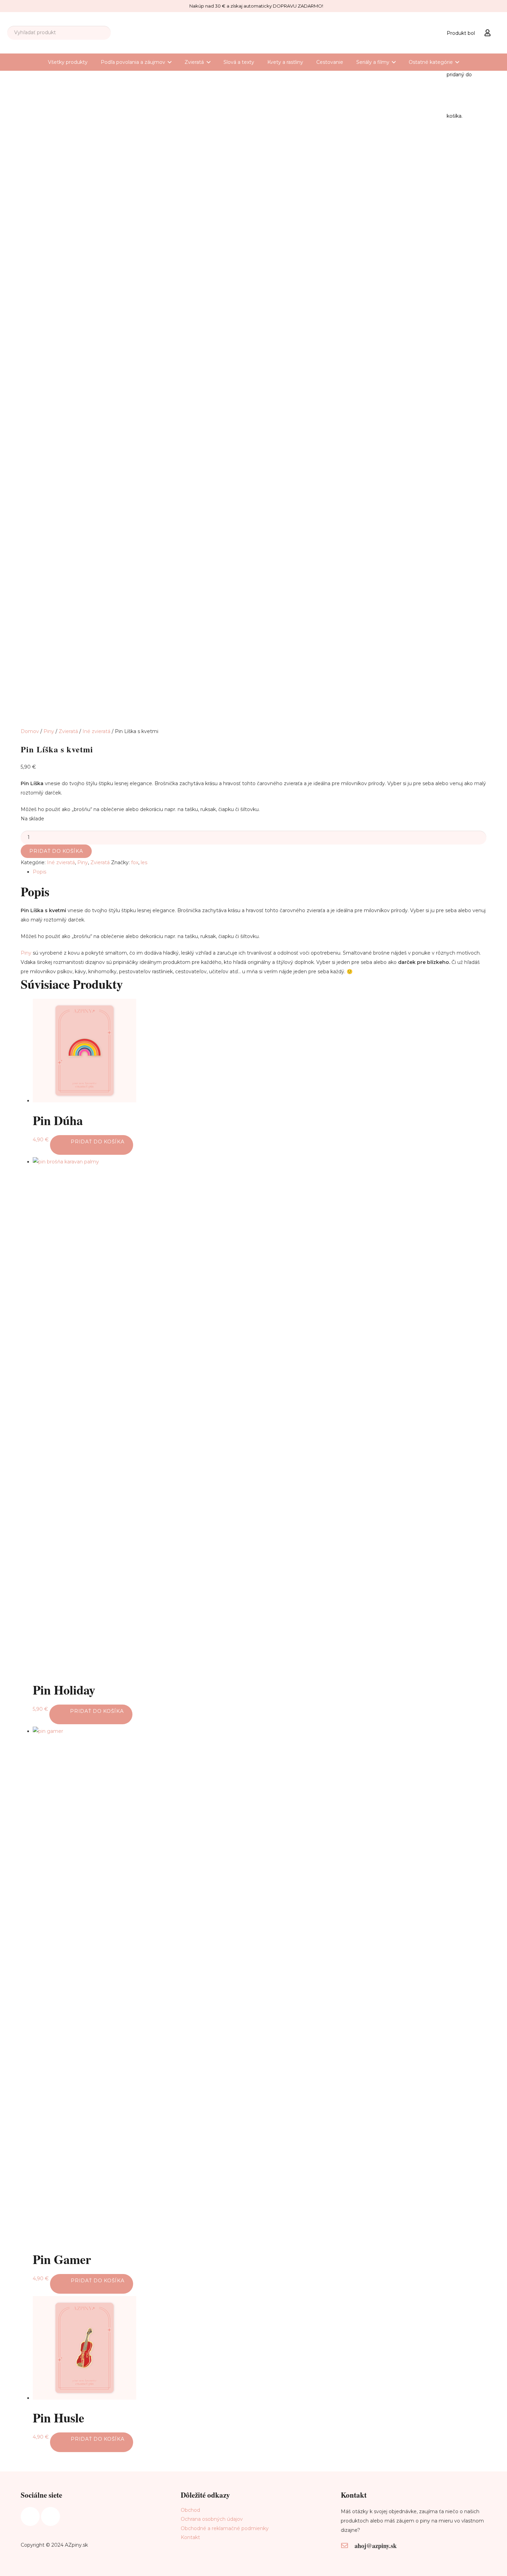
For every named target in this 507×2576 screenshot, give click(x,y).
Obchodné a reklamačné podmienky (225, 2528)
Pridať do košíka (56, 851)
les (144, 862)
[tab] (260, 872)
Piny (49, 731)
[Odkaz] (489, 32)
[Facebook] (30, 2516)
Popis (39, 872)
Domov (30, 731)
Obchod (190, 2510)
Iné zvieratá (96, 731)
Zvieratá (68, 731)
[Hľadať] (104, 33)
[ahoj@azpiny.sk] (348, 2546)
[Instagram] (51, 2516)
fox (135, 862)
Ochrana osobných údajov (212, 2519)
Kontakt (190, 2537)
